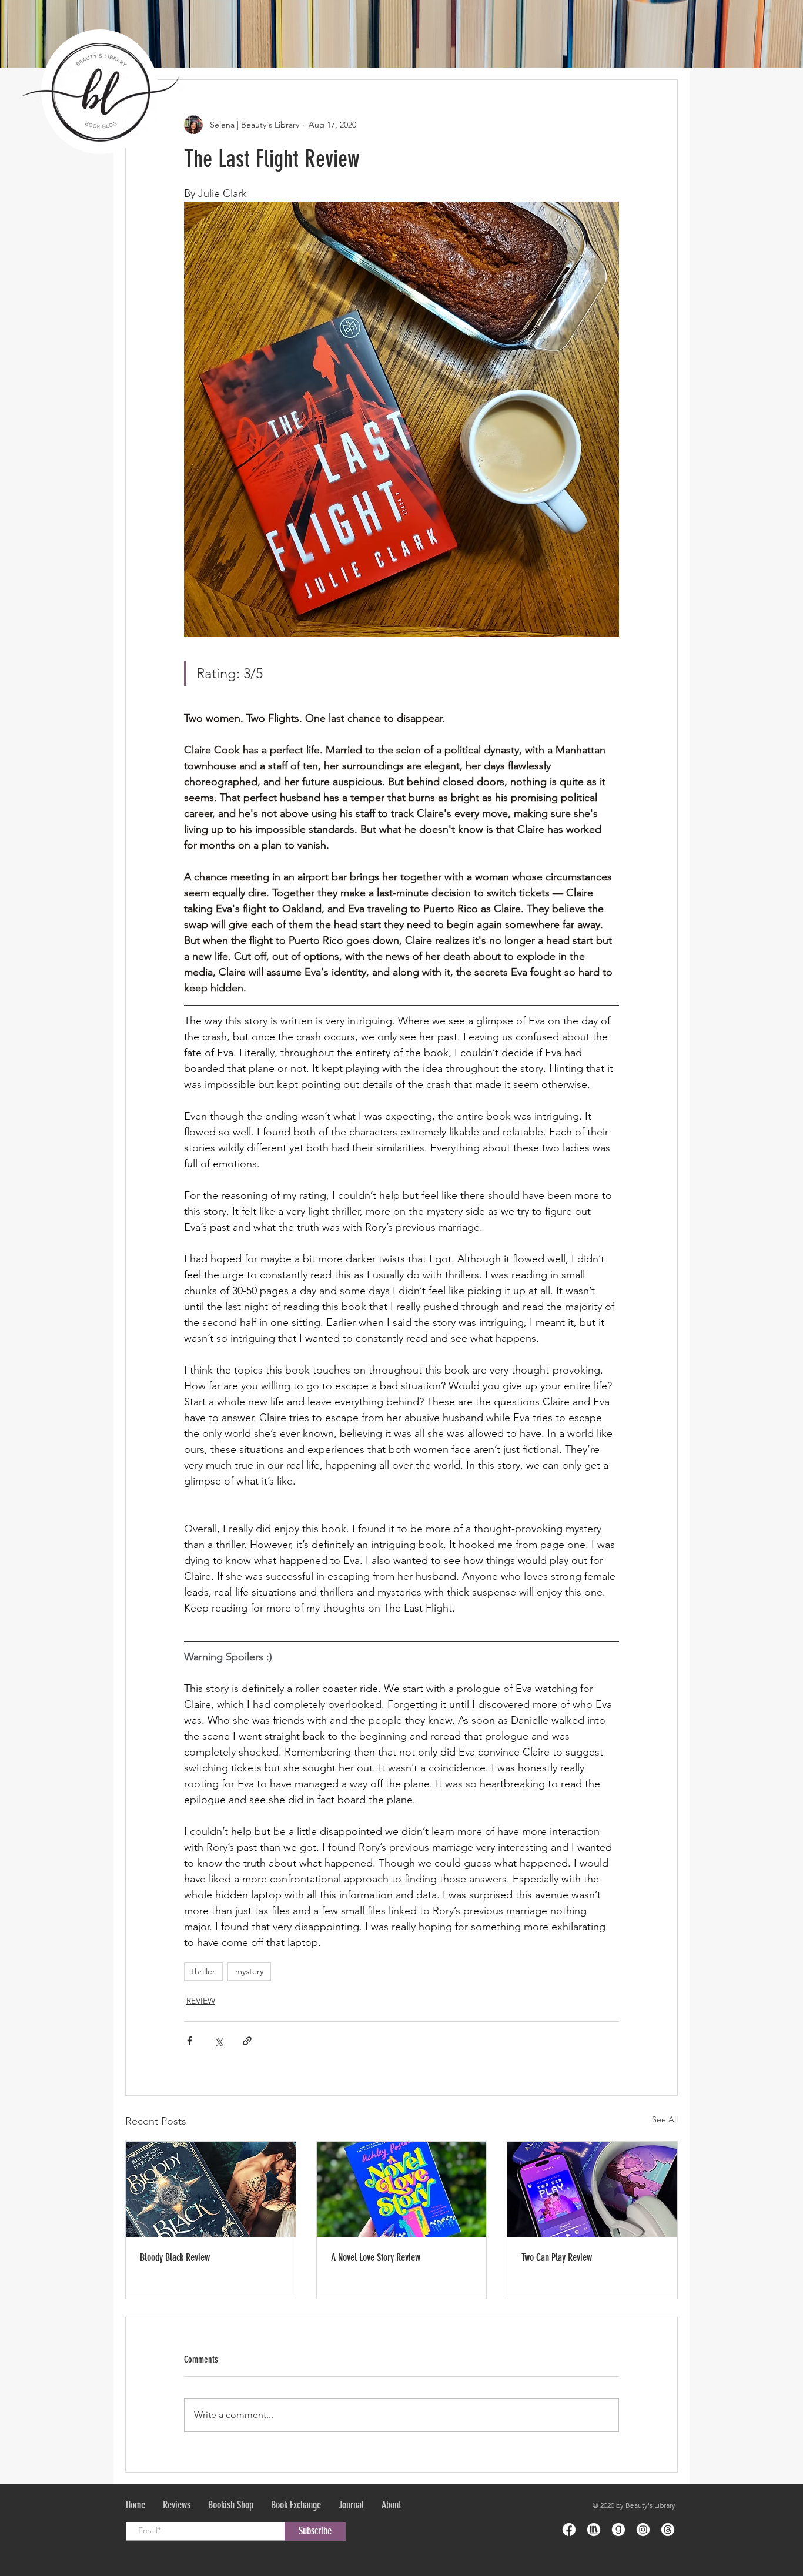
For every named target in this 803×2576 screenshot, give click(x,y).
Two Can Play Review (557, 2257)
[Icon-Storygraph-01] (594, 2530)
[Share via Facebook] (190, 2041)
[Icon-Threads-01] (668, 2530)
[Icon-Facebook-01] (569, 2530)
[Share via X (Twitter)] (218, 2041)
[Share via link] (247, 2041)
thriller (203, 1971)
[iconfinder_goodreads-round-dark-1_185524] (618, 2530)
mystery (249, 1971)
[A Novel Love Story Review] (402, 2189)
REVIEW (201, 2001)
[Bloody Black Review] (211, 2189)
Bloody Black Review (175, 2257)
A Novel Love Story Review (376, 2257)
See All (665, 2119)
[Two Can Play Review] (592, 2189)
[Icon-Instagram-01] (643, 2530)
